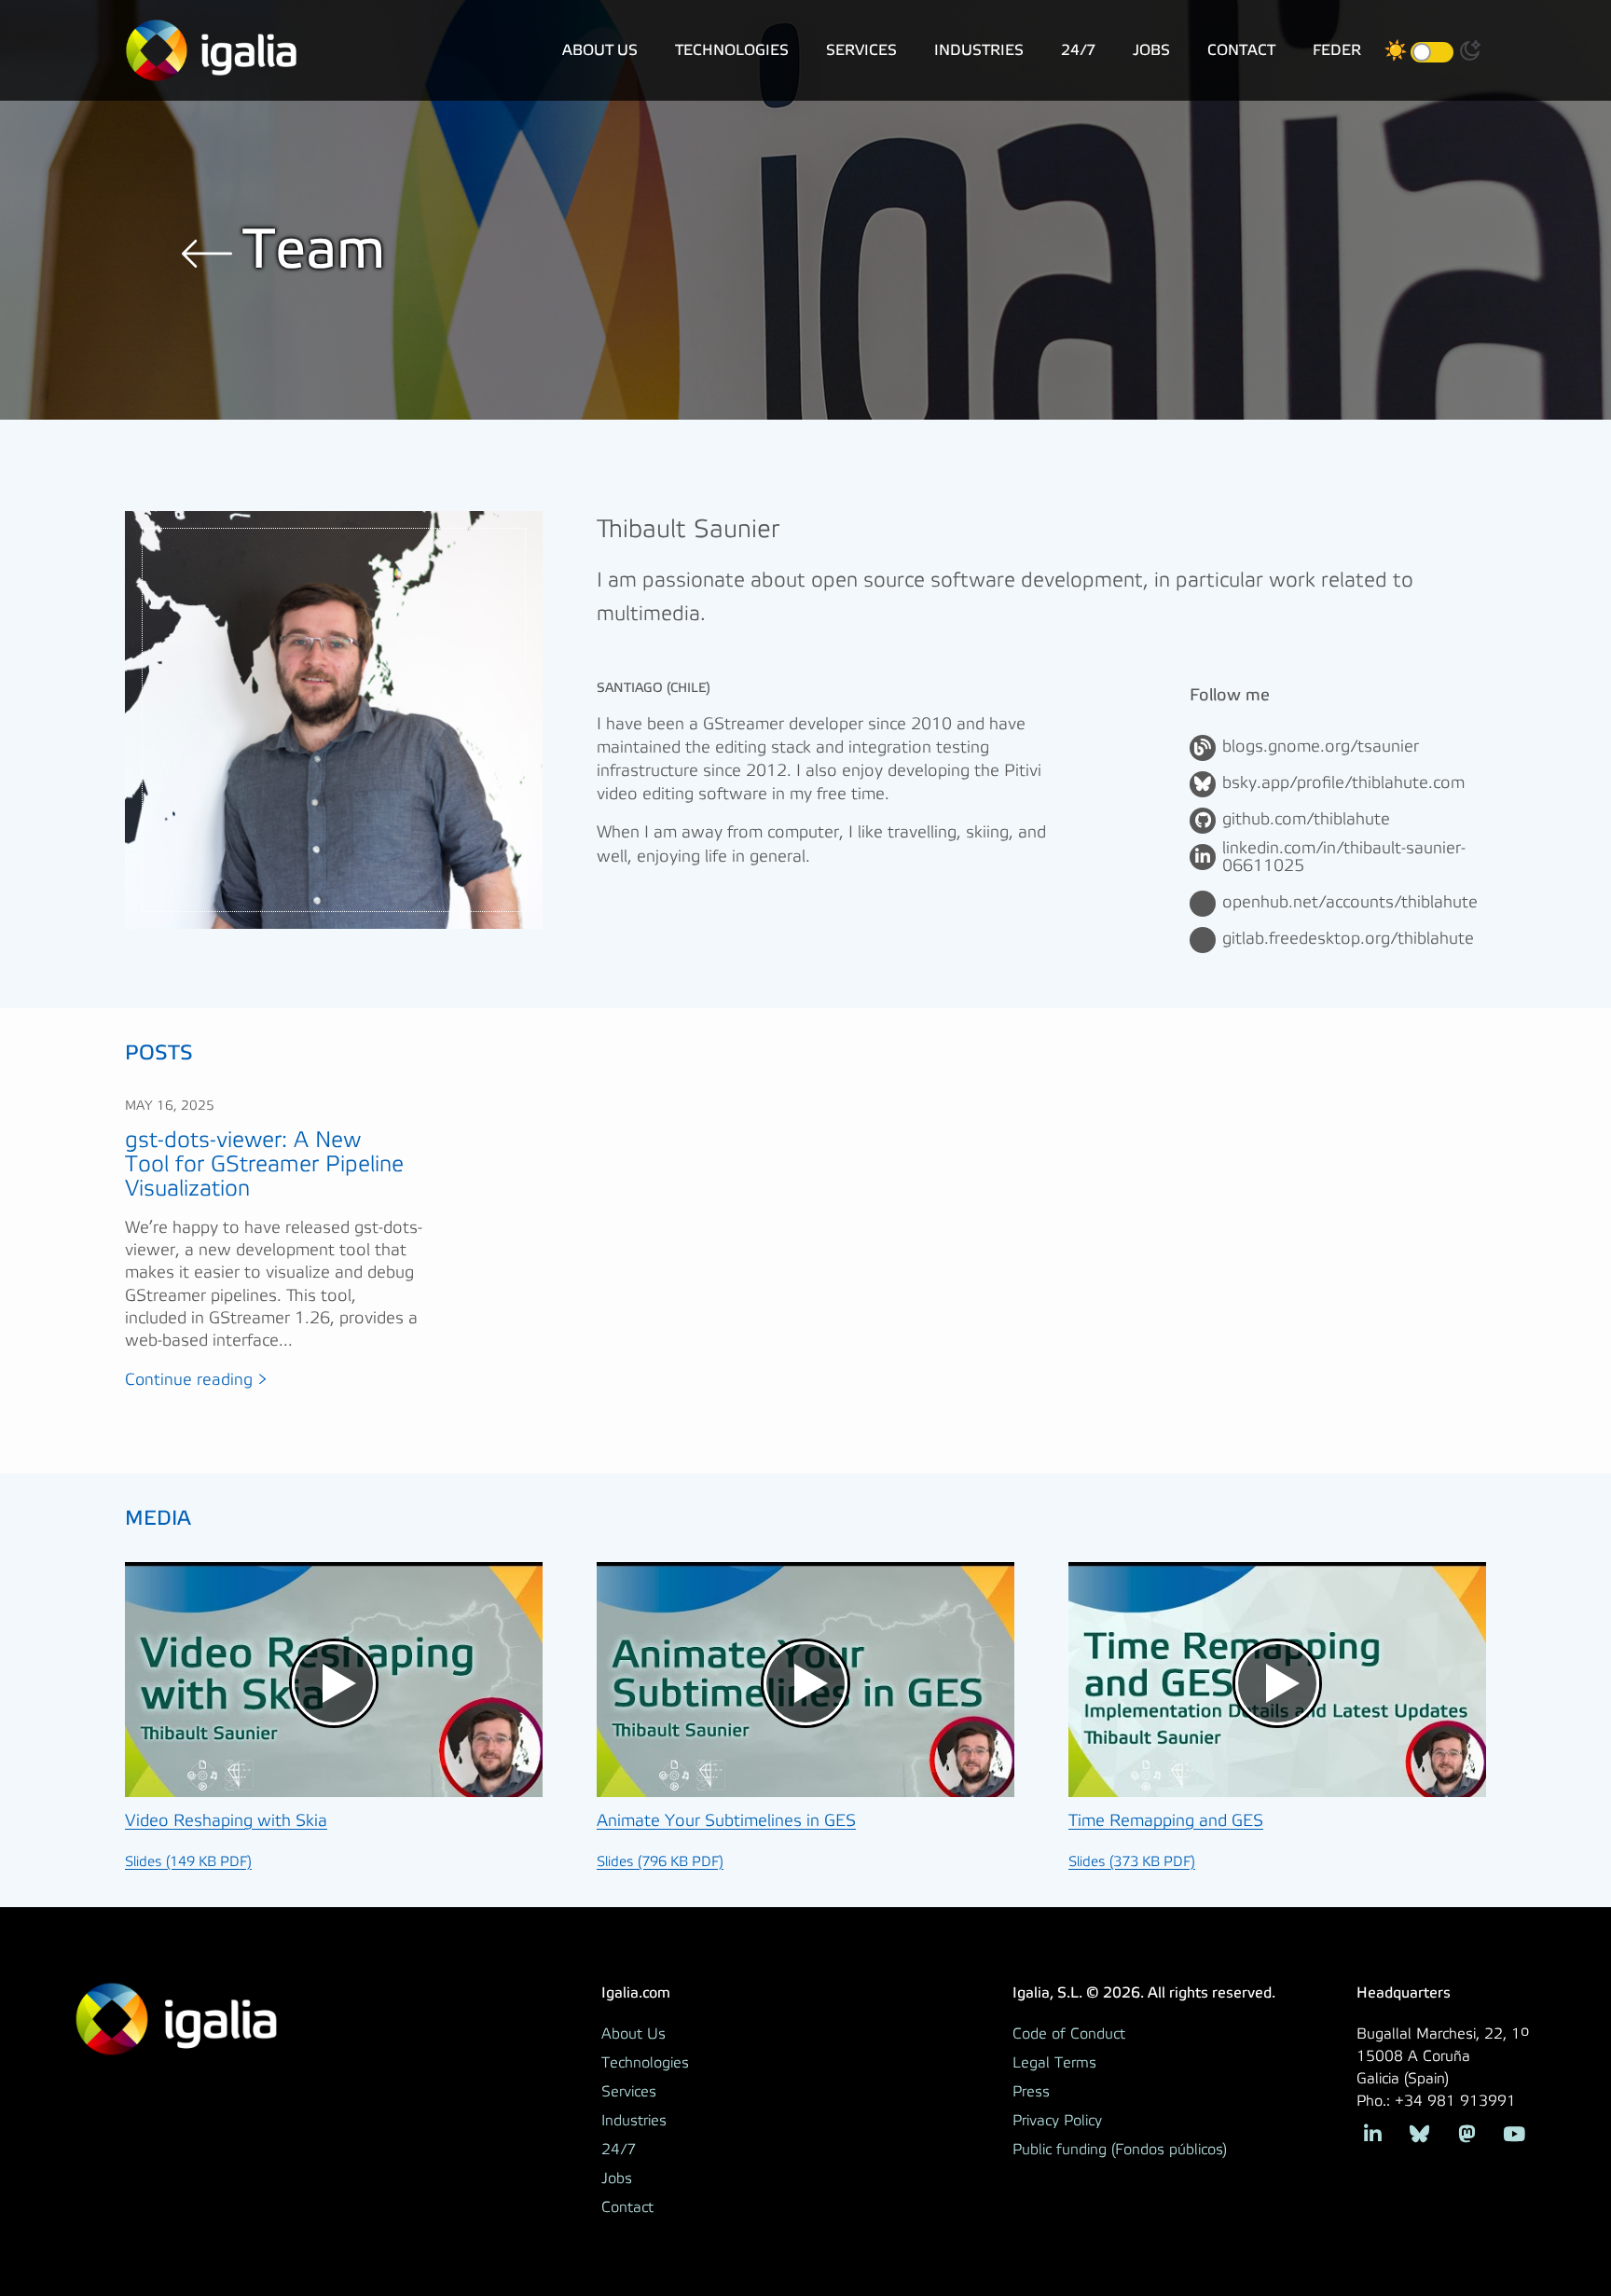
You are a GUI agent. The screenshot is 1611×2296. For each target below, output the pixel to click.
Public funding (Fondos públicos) (1120, 2150)
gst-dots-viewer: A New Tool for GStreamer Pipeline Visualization (264, 1165)
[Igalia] (211, 50)
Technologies (732, 50)
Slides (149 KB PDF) (188, 1862)
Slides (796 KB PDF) (660, 1862)
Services (861, 50)
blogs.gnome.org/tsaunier (1321, 747)
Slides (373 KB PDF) (1132, 1862)
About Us (600, 50)
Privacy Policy (1057, 2121)
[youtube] (1514, 2132)
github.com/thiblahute (1306, 820)
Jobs (1151, 50)
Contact (1241, 50)
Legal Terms (1054, 2063)
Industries (979, 50)
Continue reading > (196, 1380)
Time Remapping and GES (1166, 1821)
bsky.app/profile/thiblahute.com (1343, 783)
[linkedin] (1373, 2132)
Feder (1337, 50)
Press (1031, 2092)
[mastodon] (1467, 2132)
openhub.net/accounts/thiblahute (1350, 903)
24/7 (1078, 50)
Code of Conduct (1069, 2034)
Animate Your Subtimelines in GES (726, 1821)
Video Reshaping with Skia (226, 1821)
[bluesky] (1419, 2132)
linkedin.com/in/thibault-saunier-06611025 (1344, 858)
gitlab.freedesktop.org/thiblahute (1348, 939)
